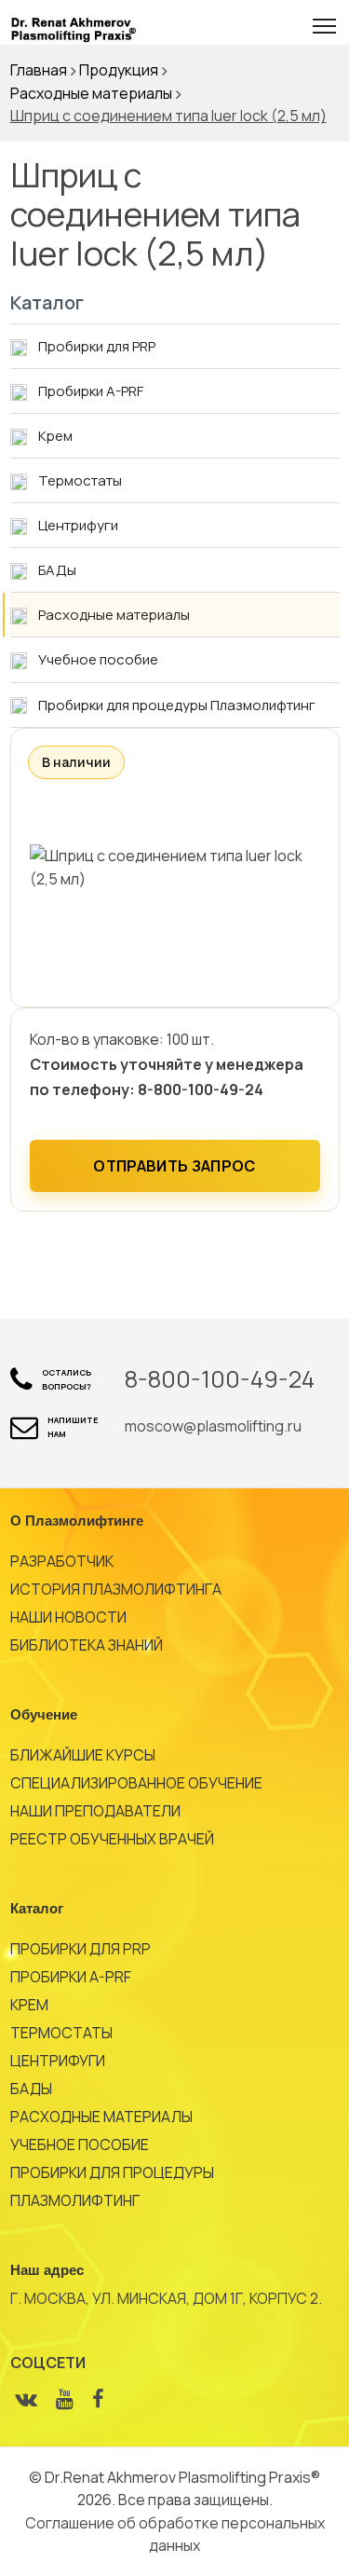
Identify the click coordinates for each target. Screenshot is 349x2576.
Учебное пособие (80, 2144)
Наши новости (68, 1617)
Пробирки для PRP (81, 1949)
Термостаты (61, 2033)
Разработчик (62, 1561)
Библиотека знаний (87, 1645)
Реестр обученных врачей (112, 1839)
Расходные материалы (101, 2117)
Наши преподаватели (95, 1811)
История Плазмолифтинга (116, 1589)
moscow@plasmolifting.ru (213, 1426)
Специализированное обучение (136, 1783)
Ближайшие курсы (83, 1755)
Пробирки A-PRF (71, 1977)
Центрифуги (58, 2061)
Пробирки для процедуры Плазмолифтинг (112, 2186)
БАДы (31, 2089)
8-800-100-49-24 (220, 1379)
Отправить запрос (174, 1166)
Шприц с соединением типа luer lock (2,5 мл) (168, 116)
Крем (29, 2005)
